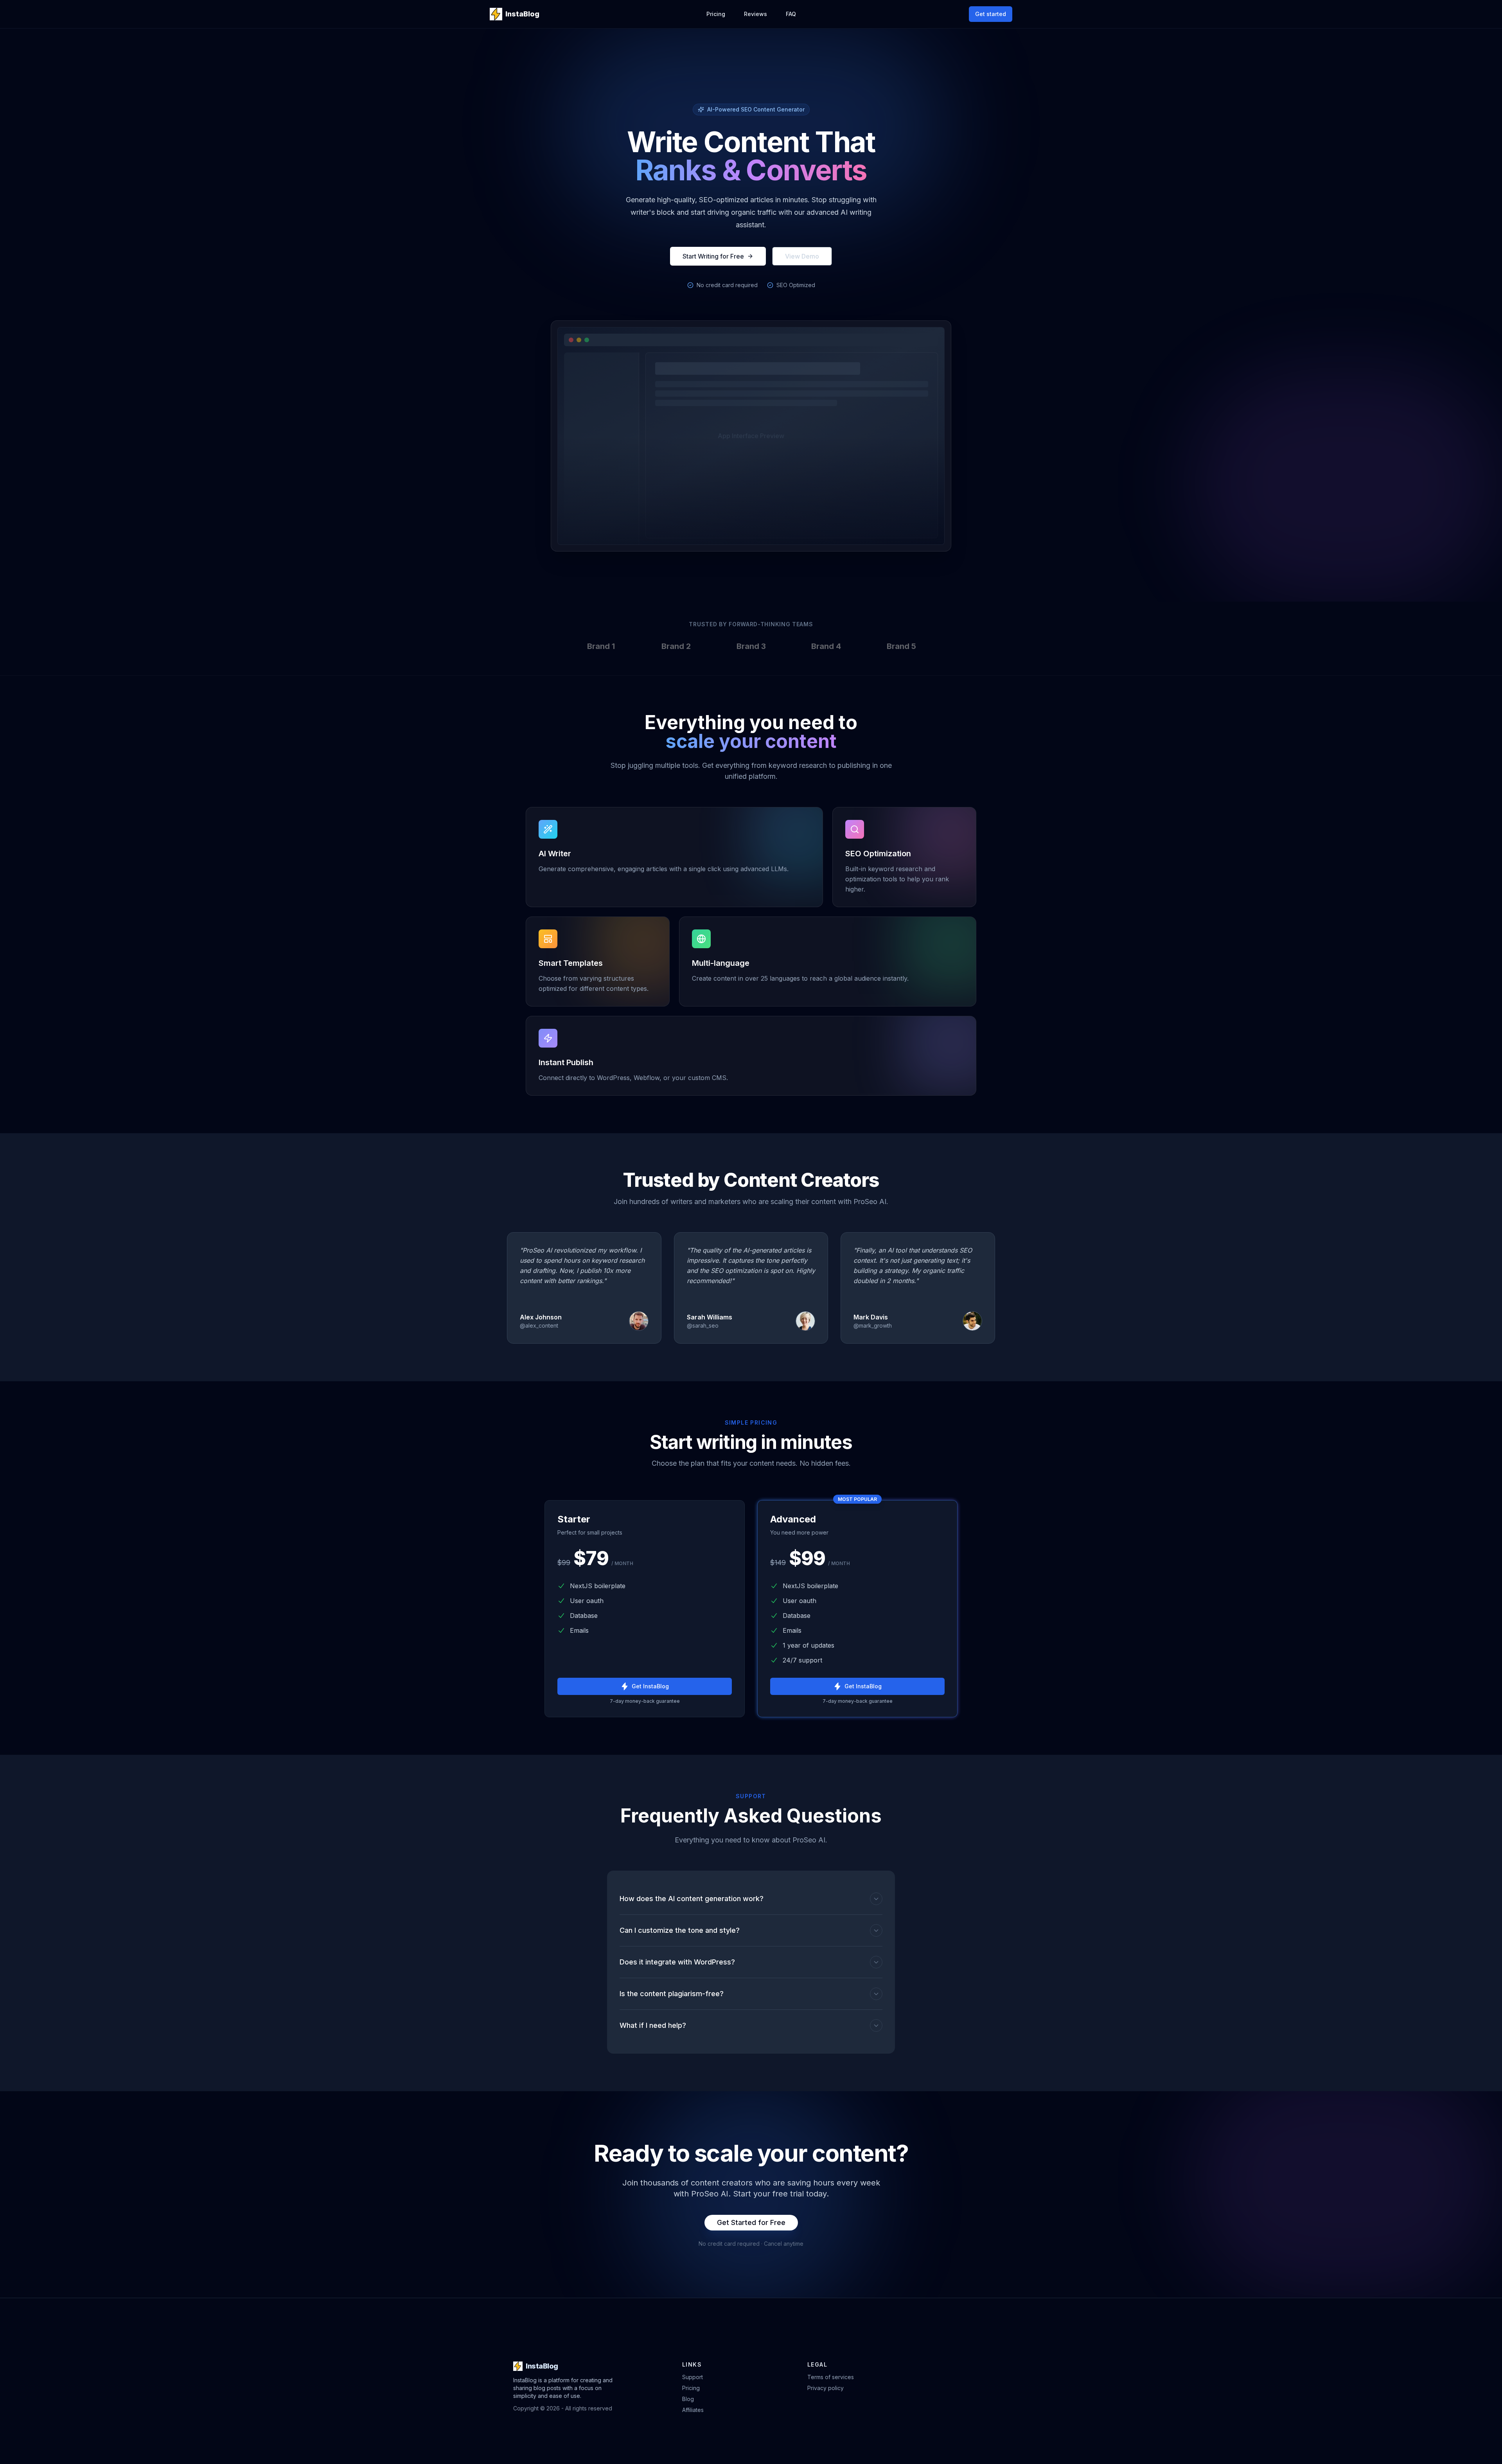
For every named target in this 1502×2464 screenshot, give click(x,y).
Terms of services (831, 2377)
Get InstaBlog (650, 1686)
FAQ (791, 14)
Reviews (755, 14)
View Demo (802, 256)
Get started (991, 14)
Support (693, 2377)
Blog (688, 2399)
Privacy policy (826, 2388)
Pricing (716, 14)
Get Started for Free (751, 2222)
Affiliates (693, 2410)
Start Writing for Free (713, 256)
